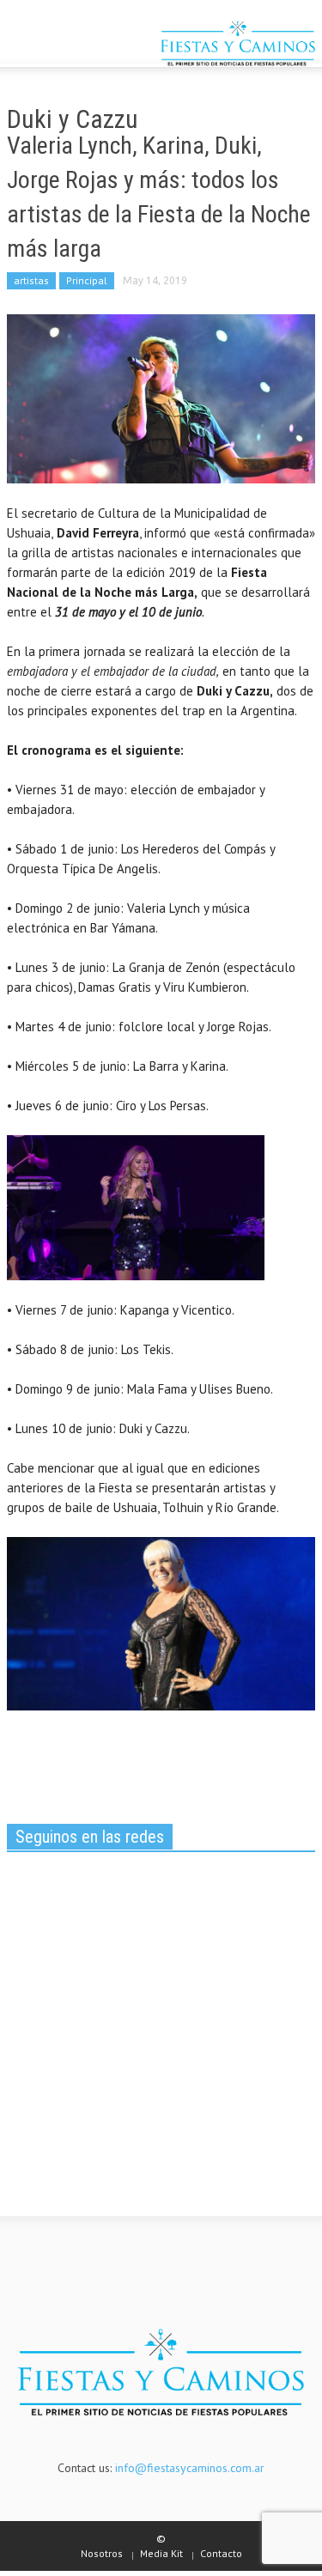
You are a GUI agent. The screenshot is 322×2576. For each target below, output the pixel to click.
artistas (31, 280)
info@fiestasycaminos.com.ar (190, 2468)
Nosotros (102, 2553)
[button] (65, 46)
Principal (87, 280)
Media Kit (161, 2553)
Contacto (221, 2553)
